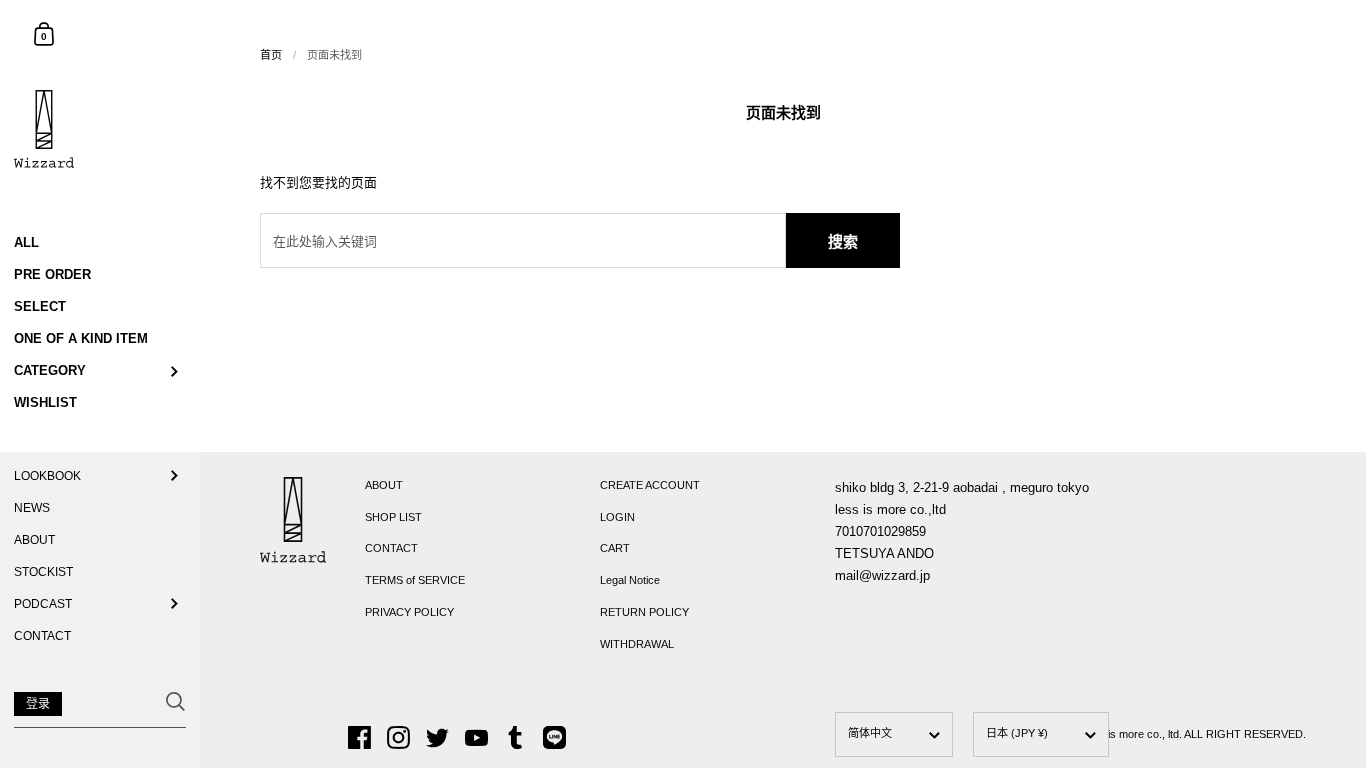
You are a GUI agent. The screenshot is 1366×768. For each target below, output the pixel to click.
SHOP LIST (393, 517)
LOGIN (617, 517)
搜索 (843, 241)
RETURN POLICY (644, 612)
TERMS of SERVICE (415, 580)
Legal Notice (630, 580)
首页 (271, 55)
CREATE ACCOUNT (650, 485)
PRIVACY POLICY (409, 612)
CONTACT (391, 548)
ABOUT (384, 485)
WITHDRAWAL (637, 644)
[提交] (175, 701)
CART (615, 548)
